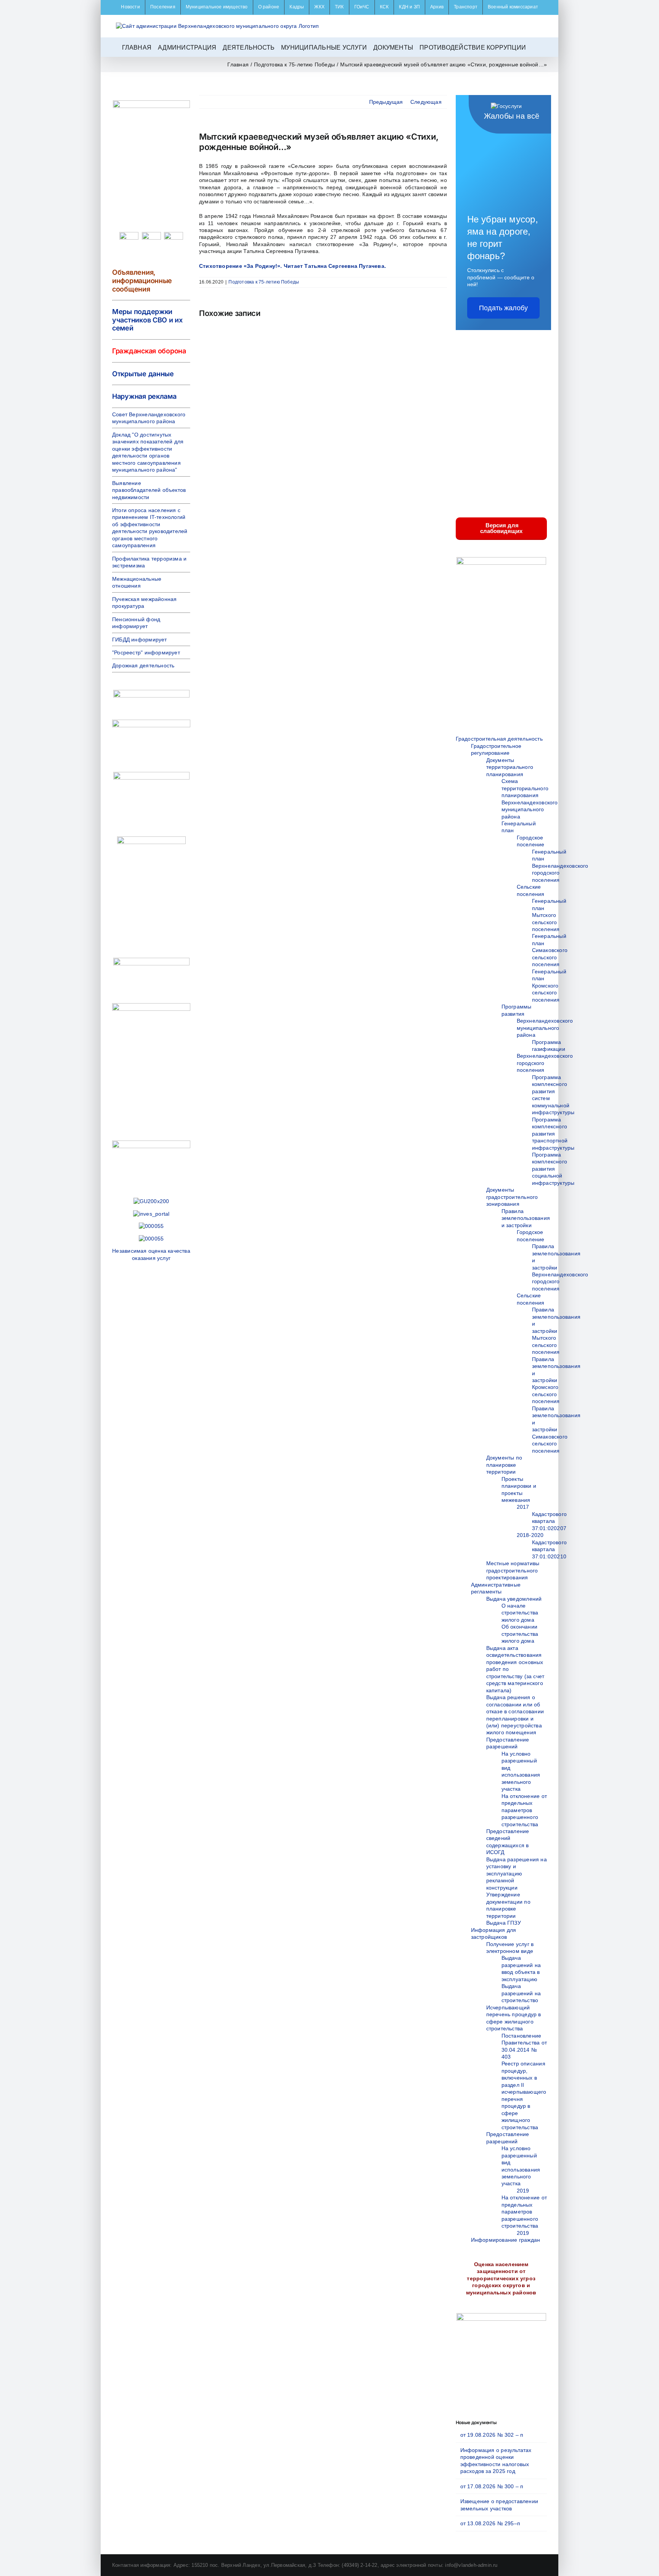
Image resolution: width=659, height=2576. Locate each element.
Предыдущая (386, 102)
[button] (535, 47)
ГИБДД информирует (140, 640)
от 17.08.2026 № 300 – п (492, 2486)
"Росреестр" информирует (146, 652)
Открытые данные (143, 374)
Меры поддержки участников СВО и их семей (147, 320)
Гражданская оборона (149, 351)
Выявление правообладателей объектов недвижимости (149, 490)
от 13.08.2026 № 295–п (490, 2523)
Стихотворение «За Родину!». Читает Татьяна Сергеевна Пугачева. (293, 266)
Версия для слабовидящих (501, 528)
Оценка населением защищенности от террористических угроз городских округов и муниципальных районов (501, 2278)
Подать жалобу (503, 308)
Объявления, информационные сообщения (142, 280)
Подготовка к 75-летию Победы (264, 282)
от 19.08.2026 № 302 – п (492, 2435)
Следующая (426, 102)
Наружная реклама (144, 396)
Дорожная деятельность (143, 665)
